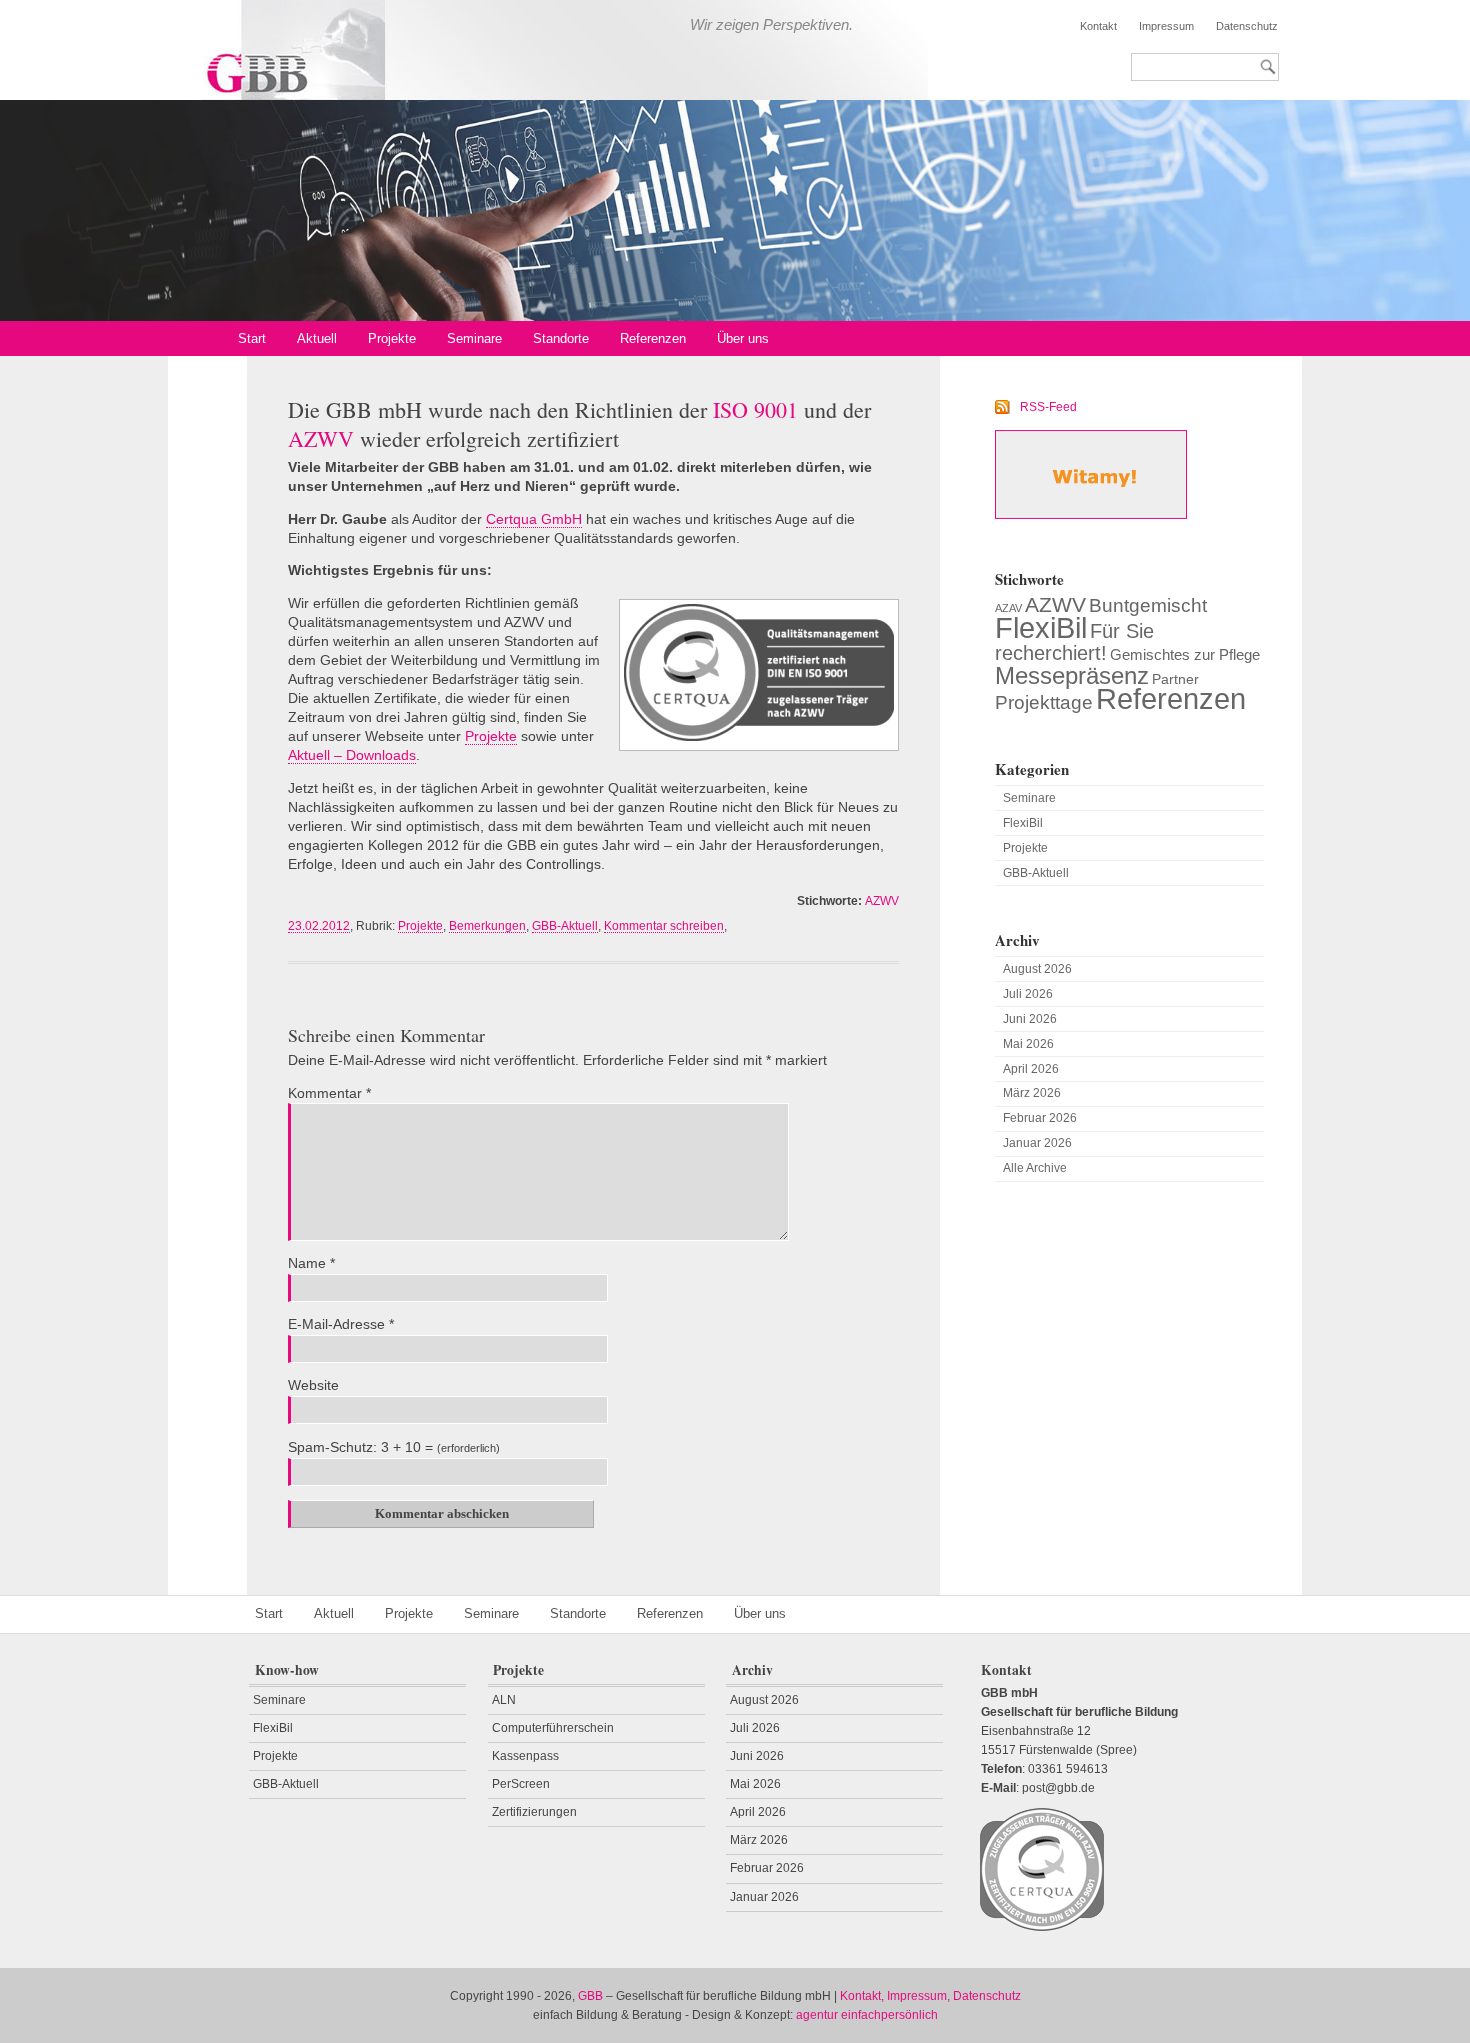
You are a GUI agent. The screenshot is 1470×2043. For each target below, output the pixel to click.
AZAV (1008, 608)
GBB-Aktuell (565, 926)
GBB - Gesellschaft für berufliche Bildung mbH (459, 50)
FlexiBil (1041, 627)
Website (313, 1385)
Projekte (392, 338)
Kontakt (1098, 26)
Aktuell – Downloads (352, 755)
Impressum (1166, 26)
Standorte (561, 338)
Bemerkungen (487, 926)
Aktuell (317, 338)
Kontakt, (862, 1996)
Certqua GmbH (534, 519)
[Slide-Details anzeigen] (735, 210)
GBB (590, 1996)
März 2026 (1032, 1093)
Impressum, (918, 1996)
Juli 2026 (1028, 994)
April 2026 (1031, 1069)
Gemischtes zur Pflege (1185, 654)
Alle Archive (1035, 1168)
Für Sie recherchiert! (1074, 642)
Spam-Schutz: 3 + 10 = (360, 1447)
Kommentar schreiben (664, 926)
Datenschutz (1247, 26)
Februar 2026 (1040, 1118)
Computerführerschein (553, 1728)
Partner (1175, 679)
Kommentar (329, 1093)
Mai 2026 (1028, 1044)
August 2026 (1037, 969)
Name (311, 1263)
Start (252, 338)
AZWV (882, 901)
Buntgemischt (1148, 605)
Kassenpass (525, 1756)
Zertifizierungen (534, 1812)
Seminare (474, 338)
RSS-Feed (1048, 407)
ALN (504, 1700)
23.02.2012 (319, 926)
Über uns (743, 338)
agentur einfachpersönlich (867, 2015)
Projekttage (1044, 702)
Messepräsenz (1072, 675)
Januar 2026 (1037, 1143)
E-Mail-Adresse (341, 1324)
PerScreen (521, 1784)
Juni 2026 (1030, 1019)
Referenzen (653, 338)
